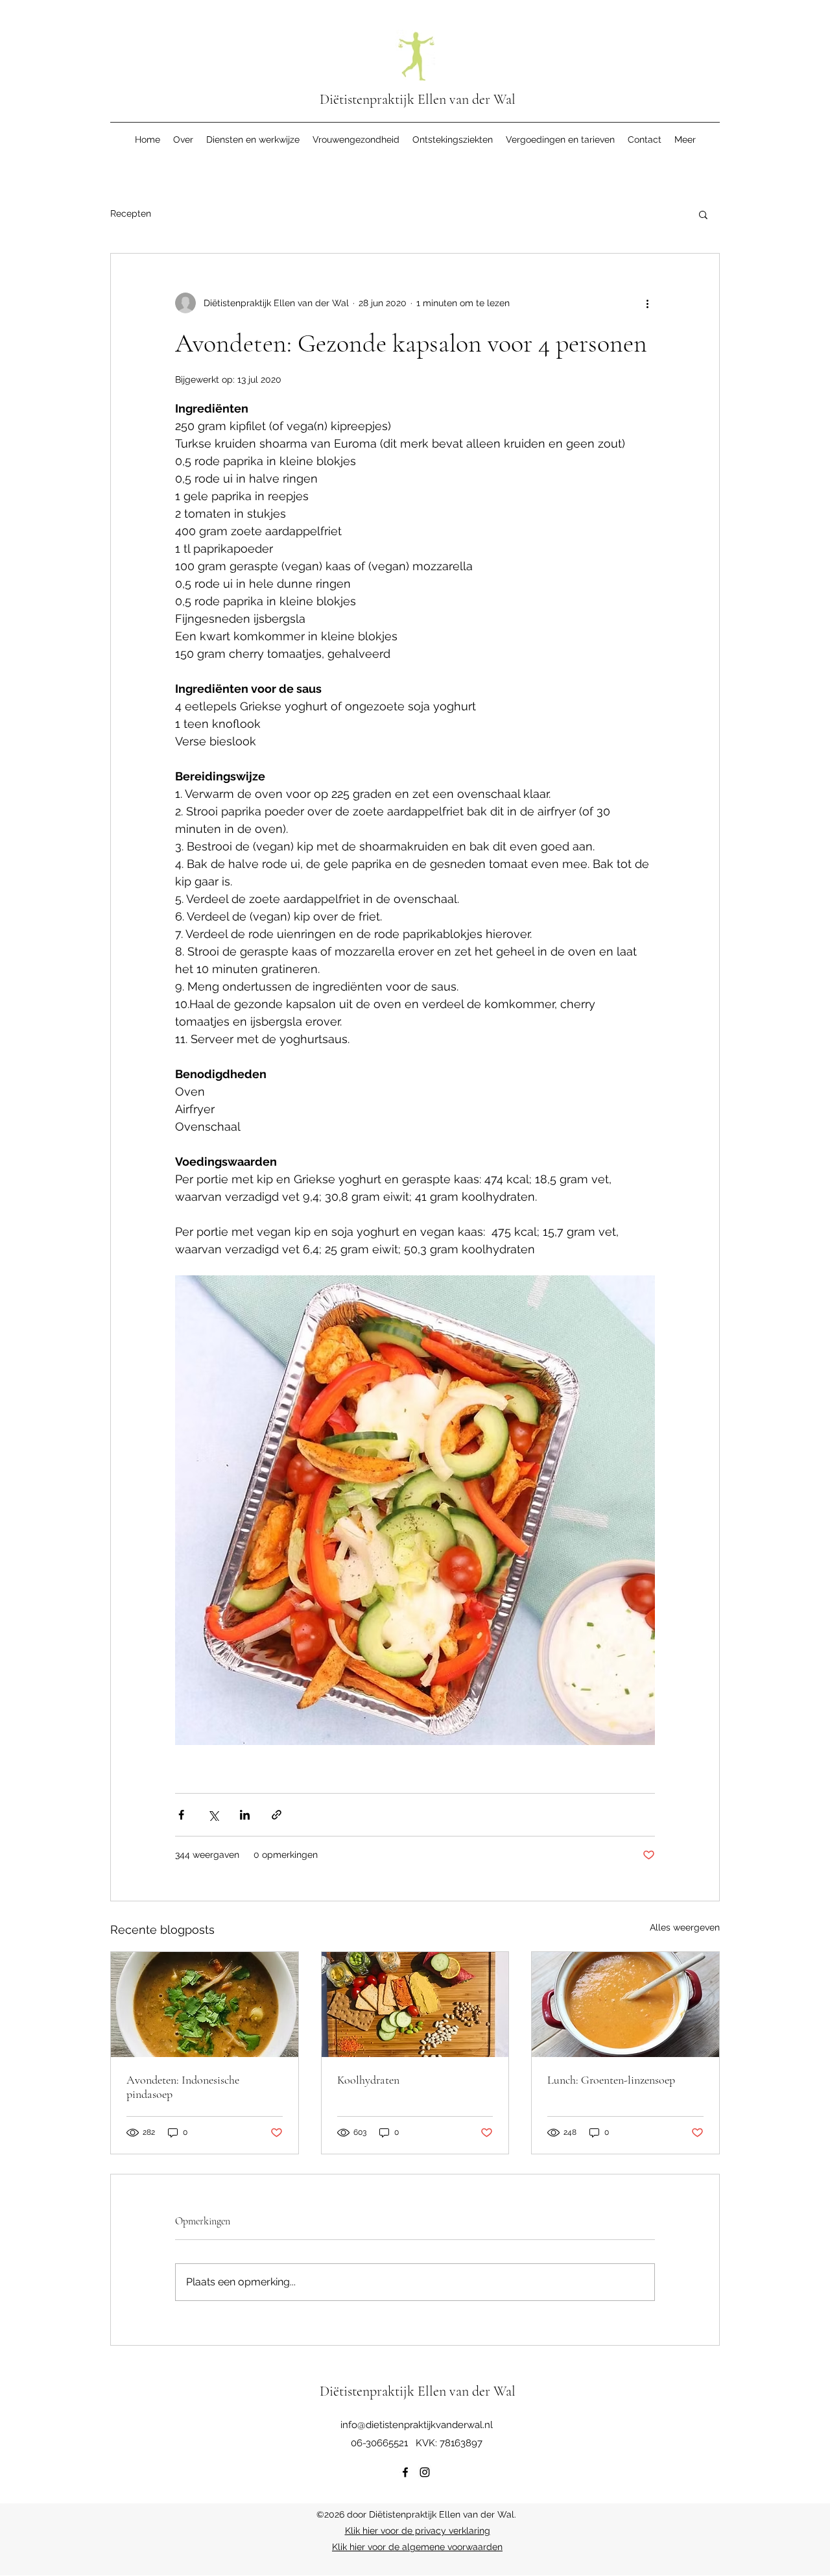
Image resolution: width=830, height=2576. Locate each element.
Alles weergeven (685, 1927)
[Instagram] (425, 2472)
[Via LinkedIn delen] (245, 1815)
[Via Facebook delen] (181, 1815)
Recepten (131, 213)
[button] (703, 214)
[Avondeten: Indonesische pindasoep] (205, 2004)
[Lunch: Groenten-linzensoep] (625, 2004)
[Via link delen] (277, 1815)
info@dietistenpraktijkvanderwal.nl (417, 2425)
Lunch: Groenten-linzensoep (611, 2080)
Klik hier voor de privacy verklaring (418, 2531)
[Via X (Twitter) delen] (213, 1815)
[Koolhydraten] (415, 2004)
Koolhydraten (368, 2080)
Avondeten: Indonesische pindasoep (183, 2087)
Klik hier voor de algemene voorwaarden (417, 2547)
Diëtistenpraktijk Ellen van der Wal (418, 99)
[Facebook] (405, 2472)
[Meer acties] (647, 303)
